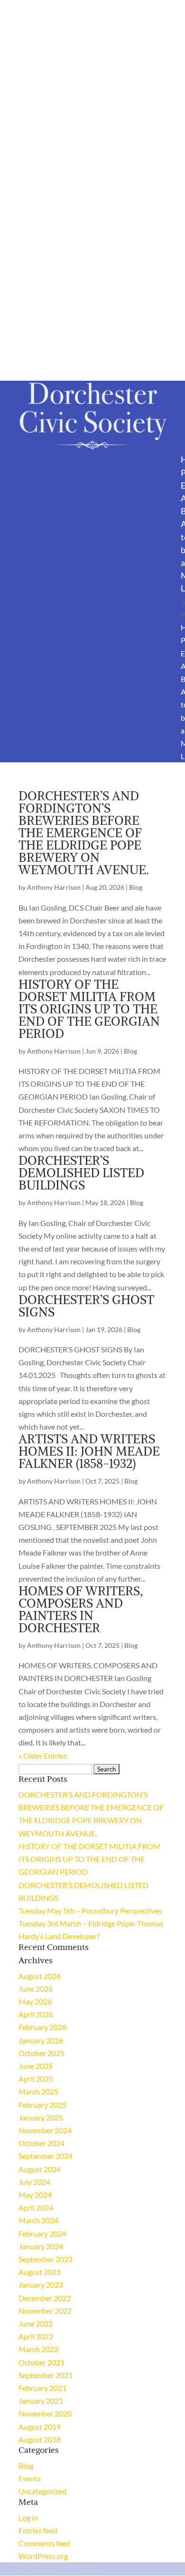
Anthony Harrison (54, 887)
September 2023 (46, 2259)
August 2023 (40, 2272)
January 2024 (41, 2246)
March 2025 (38, 2091)
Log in (28, 2518)
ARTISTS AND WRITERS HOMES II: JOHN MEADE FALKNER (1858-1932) (89, 1451)
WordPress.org (43, 2556)
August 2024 (40, 2169)
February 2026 (42, 2027)
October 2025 (42, 2053)
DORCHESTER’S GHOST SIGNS (86, 1306)
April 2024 (36, 2207)
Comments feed (44, 2543)
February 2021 (42, 2388)
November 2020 (45, 2413)
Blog (136, 887)
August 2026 (40, 1976)
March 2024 (38, 2220)
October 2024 (42, 2143)
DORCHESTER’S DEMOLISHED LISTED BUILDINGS (81, 1173)
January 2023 (41, 2285)
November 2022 (45, 2311)
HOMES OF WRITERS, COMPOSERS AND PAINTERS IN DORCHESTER (81, 1609)
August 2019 (40, 2427)
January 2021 (41, 2401)
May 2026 (35, 2001)
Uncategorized (42, 2491)
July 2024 (34, 2182)
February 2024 (42, 2233)
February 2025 (42, 2105)
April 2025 (36, 2079)
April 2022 (36, 2336)
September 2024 (46, 2156)
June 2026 (36, 1989)
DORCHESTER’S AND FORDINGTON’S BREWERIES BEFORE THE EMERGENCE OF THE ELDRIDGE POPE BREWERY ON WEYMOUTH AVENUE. (84, 833)
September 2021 (46, 2375)
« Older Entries (43, 1756)
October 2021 (42, 2362)
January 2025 (41, 2117)
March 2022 (38, 2349)
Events (30, 2478)
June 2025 (36, 2066)
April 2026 (36, 2014)
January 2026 (41, 2040)
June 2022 (36, 2323)
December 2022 (45, 2298)
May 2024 (35, 2195)
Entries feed (38, 2530)
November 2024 (45, 2130)
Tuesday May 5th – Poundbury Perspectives (90, 1910)
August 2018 (40, 2439)
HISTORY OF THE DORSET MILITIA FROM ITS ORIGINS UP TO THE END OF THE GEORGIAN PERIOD (89, 1009)
